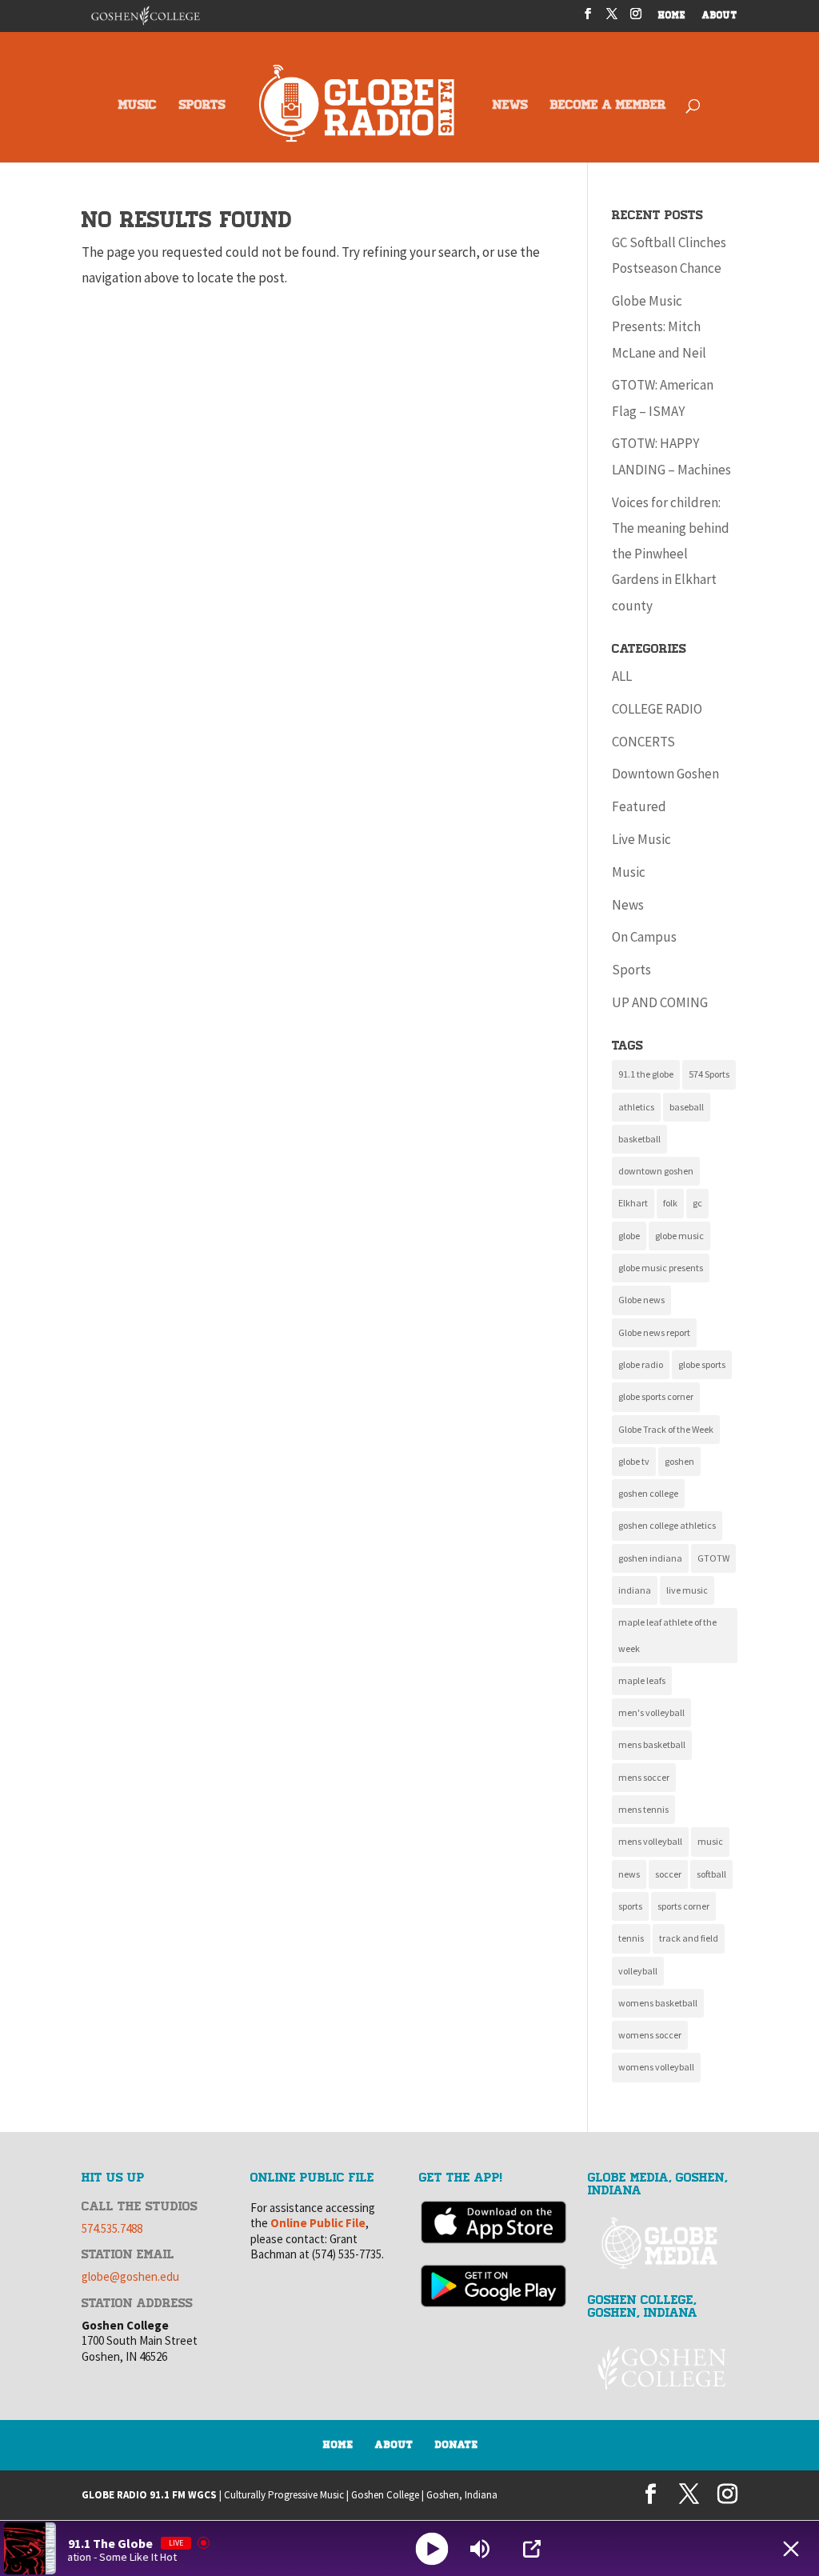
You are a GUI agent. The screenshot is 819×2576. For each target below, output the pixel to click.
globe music (679, 1236)
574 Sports (709, 1074)
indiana (635, 1590)
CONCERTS (643, 742)
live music (687, 1590)
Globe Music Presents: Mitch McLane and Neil (659, 327)
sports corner (683, 1906)
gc (697, 1203)
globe (629, 1236)
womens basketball (658, 2003)
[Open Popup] (532, 2549)
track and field (689, 1938)
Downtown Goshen (665, 774)
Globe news (641, 1300)
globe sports (702, 1364)
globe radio (641, 1364)
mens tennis (643, 1809)
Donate (457, 2445)
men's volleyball (651, 1712)
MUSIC (138, 106)
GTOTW (713, 1558)
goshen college (648, 1493)
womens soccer (650, 2035)
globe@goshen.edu (130, 2276)
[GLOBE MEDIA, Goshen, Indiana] (662, 2244)
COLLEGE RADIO (657, 709)
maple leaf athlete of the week (667, 1635)
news (629, 1874)
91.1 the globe (646, 1074)
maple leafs (642, 1680)
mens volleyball (650, 1841)
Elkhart (633, 1203)
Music (629, 872)
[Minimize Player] (791, 2549)
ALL (622, 676)
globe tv (634, 1461)
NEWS (510, 106)
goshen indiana (650, 1558)
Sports (631, 970)
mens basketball (652, 1744)
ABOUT (720, 16)
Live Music (641, 839)
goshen (679, 1461)
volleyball (638, 1971)
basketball (639, 1139)
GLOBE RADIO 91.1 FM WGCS (149, 2495)
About (394, 2445)
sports (630, 1906)
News (628, 905)
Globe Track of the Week (666, 1429)
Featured (639, 806)
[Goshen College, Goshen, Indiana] (662, 2368)
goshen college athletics (667, 1525)
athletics (636, 1107)
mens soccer (644, 1777)
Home (338, 2445)
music (710, 1841)
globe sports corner (656, 1396)
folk (670, 1203)
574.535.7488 (112, 2228)
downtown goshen (656, 1171)
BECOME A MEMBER (608, 106)
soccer (668, 1874)
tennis (631, 1938)
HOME (672, 16)
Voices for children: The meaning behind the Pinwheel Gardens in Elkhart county (671, 554)
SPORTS (202, 106)
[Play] (432, 2548)
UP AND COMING (660, 1002)
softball (711, 1874)
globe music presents (661, 1268)
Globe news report (654, 1332)
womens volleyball (656, 2067)
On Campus (644, 937)
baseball (687, 1107)
